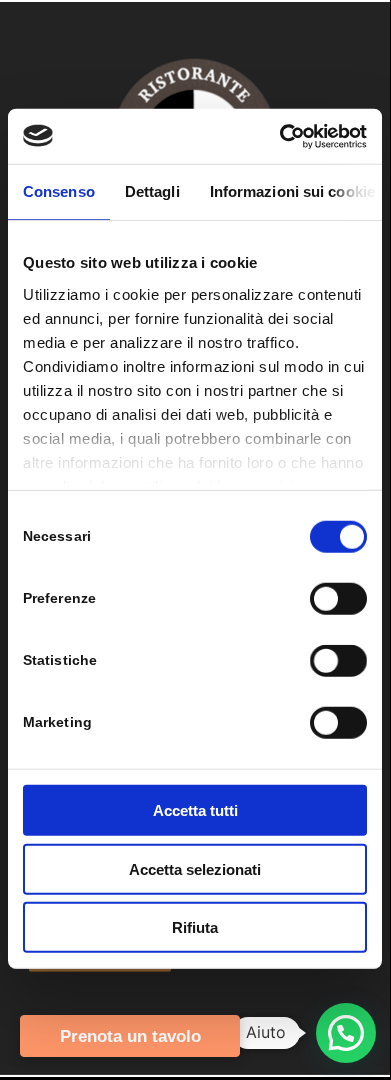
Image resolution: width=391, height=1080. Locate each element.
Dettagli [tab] (152, 191)
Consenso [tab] (59, 191)
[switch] (338, 599)
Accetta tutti (195, 810)
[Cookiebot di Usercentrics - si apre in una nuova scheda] (280, 136)
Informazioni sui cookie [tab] (292, 191)
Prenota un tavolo (130, 1036)
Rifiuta (195, 927)
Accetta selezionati (195, 868)
